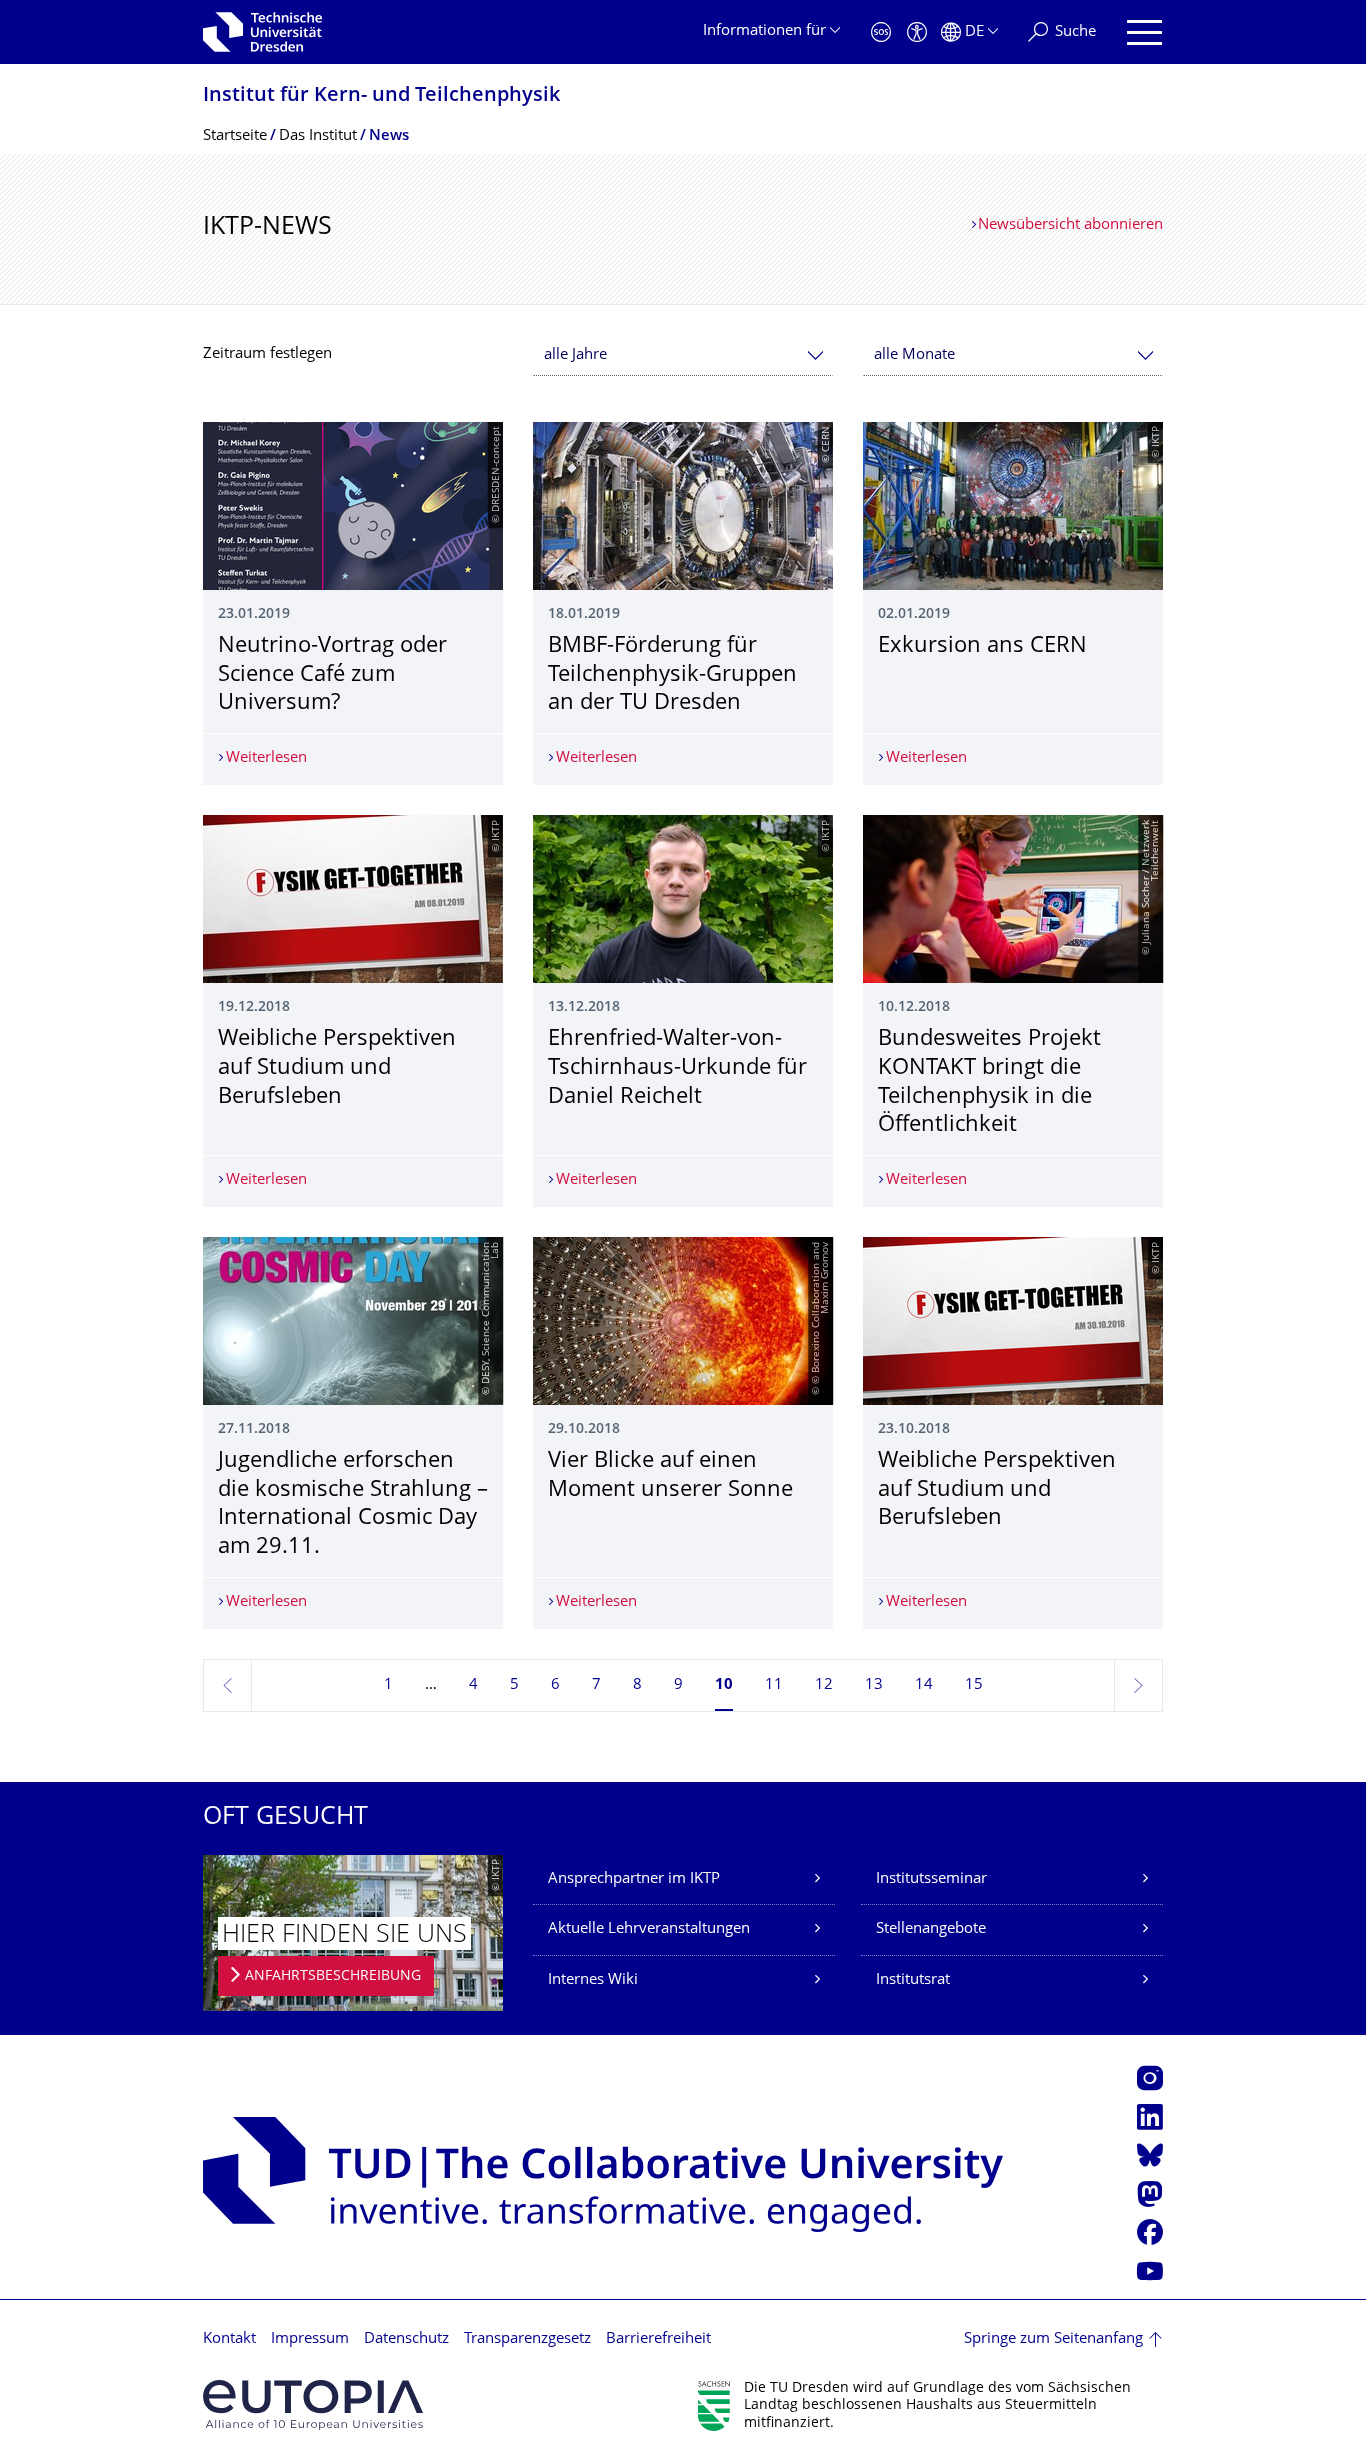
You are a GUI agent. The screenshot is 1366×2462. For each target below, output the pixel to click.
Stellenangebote (931, 1929)
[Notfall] (881, 32)
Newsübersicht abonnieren (1070, 225)
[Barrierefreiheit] (917, 32)
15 (974, 1685)
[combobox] (683, 355)
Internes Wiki (593, 1980)
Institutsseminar (931, 1879)
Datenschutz (406, 2339)
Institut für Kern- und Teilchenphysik (381, 96)
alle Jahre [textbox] (575, 355)
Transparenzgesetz (527, 2339)
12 (824, 1685)
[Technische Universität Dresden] (262, 32)
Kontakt (229, 2339)
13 (874, 1685)
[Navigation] (1144, 32)
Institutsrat (913, 1980)
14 (924, 1685)
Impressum (310, 2339)
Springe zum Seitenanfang (1053, 2339)
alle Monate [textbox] (914, 355)
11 (774, 1685)
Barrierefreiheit (658, 2339)
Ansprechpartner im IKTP (634, 1879)
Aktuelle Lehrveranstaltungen (649, 1929)
